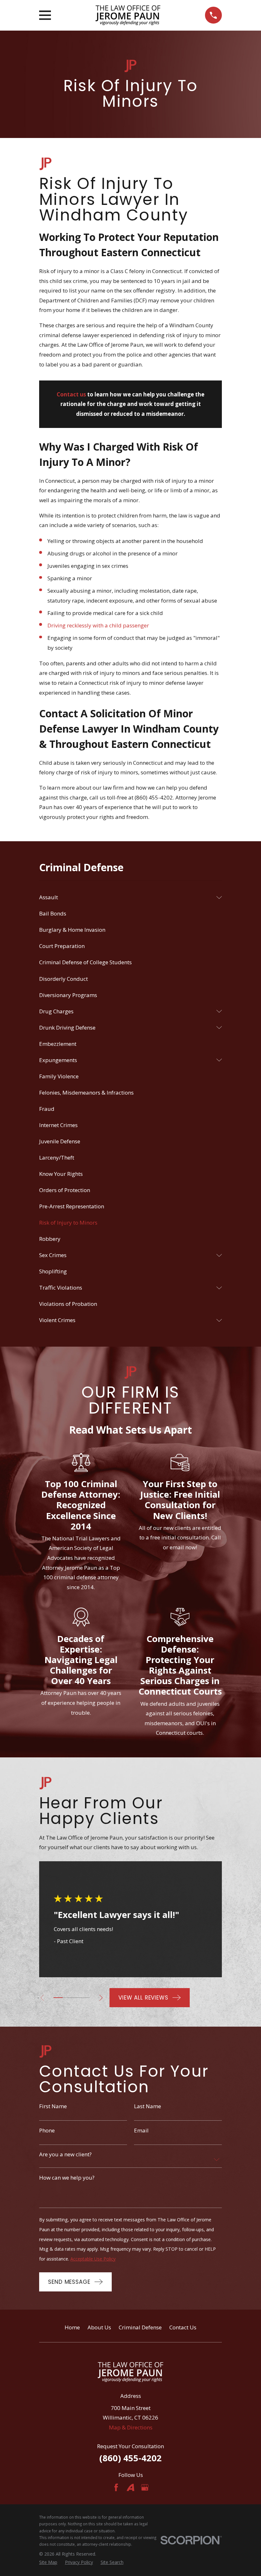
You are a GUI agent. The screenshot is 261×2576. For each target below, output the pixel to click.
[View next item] (101, 1998)
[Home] (128, 15)
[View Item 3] (76, 1998)
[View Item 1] (58, 1998)
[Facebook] (116, 2487)
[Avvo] (130, 2487)
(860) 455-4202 (130, 2458)
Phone (47, 2130)
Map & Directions (131, 2427)
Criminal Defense (140, 2327)
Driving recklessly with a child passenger (98, 625)
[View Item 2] (67, 1998)
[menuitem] (126, 897)
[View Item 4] (85, 1998)
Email (141, 2130)
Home (72, 2327)
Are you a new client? (65, 2154)
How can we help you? (67, 2177)
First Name (53, 2106)
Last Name (148, 2106)
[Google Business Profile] (145, 2487)
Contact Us (183, 2327)
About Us (99, 2327)
